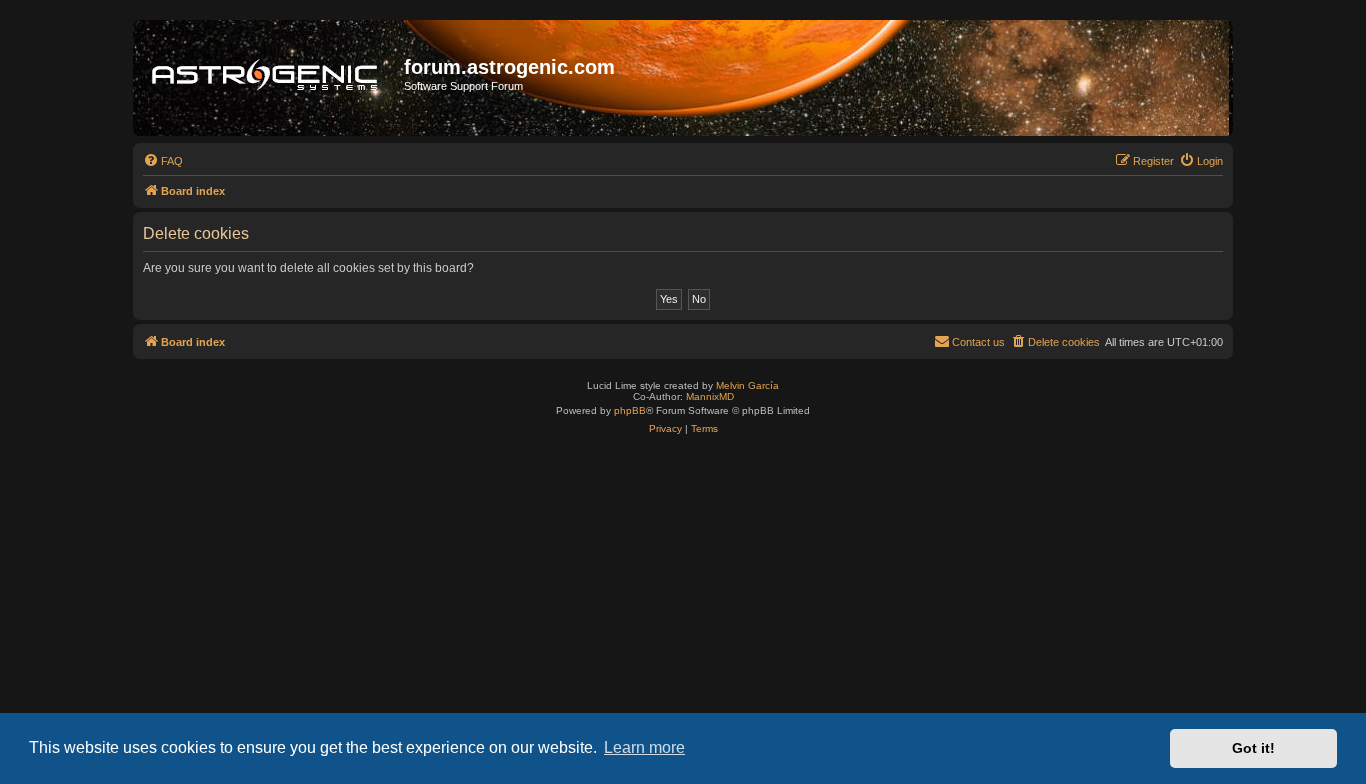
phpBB (630, 410)
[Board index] (271, 78)
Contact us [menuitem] (978, 342)
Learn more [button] (644, 747)
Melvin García (747, 385)
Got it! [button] (1253, 748)
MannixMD (710, 396)
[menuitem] (163, 161)
